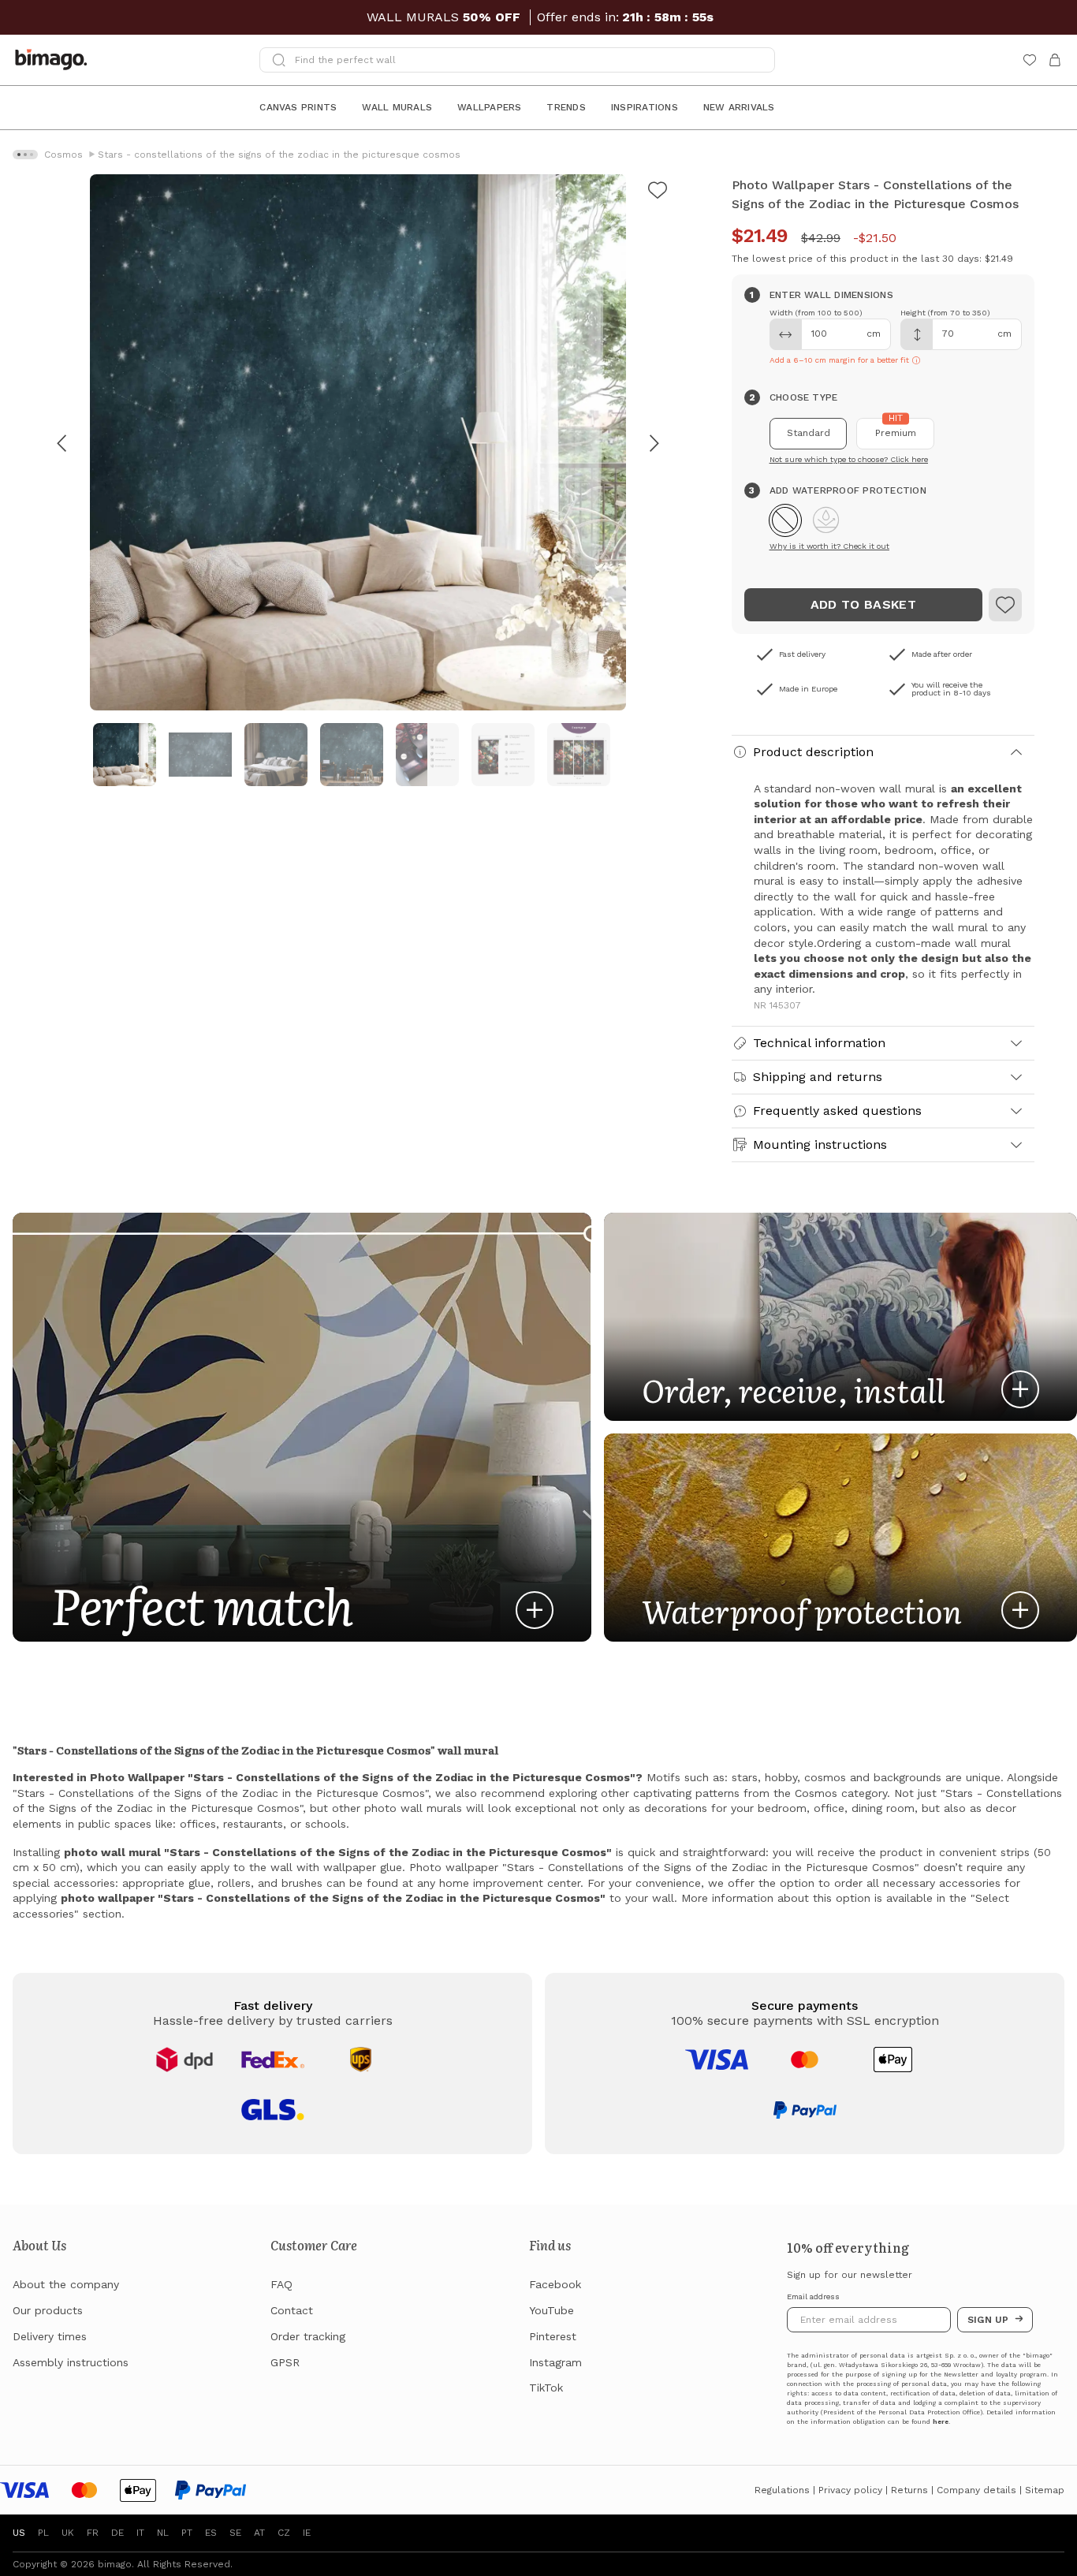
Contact (292, 2310)
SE (235, 2533)
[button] (785, 520)
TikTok (546, 2388)
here (941, 2422)
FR (93, 2533)
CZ (284, 2533)
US (19, 2533)
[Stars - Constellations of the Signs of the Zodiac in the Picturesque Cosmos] (1005, 605)
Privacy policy (850, 2490)
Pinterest (553, 2336)
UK (68, 2533)
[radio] (809, 434)
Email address (813, 2297)
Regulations (782, 2490)
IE (307, 2533)
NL (163, 2533)
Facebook (555, 2284)
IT (140, 2533)
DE (117, 2533)
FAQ (281, 2284)
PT (187, 2533)
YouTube (552, 2310)
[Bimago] (54, 60)
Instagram (555, 2362)
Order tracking (308, 2336)
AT (259, 2533)
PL (43, 2533)
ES (211, 2533)
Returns (909, 2490)
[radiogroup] (883, 434)
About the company (66, 2284)
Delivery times (50, 2336)
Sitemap (1045, 2490)
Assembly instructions (71, 2362)
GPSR (285, 2362)
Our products (48, 2310)
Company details (976, 2490)
